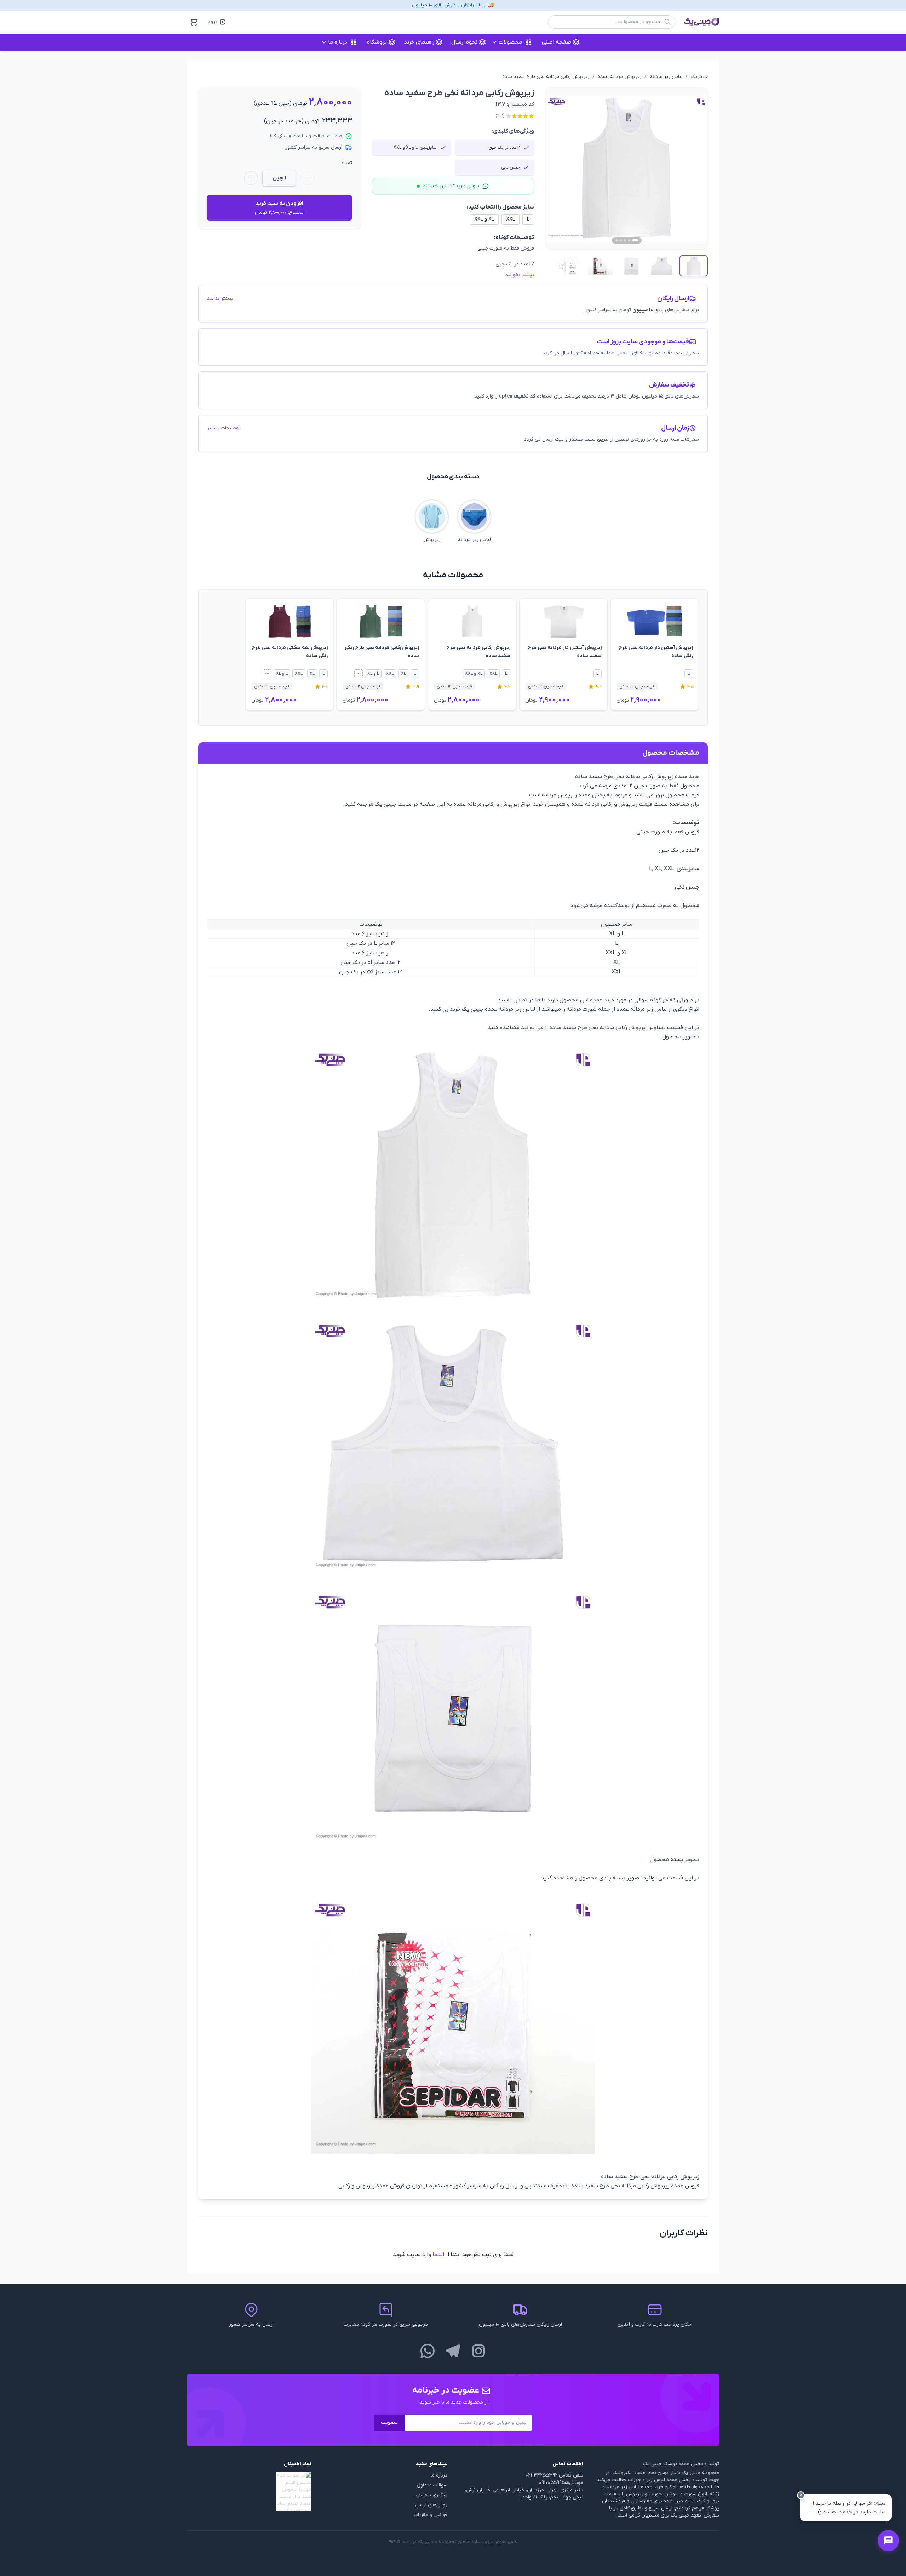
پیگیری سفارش (431, 2495)
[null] (249, 2491)
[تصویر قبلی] (559, 169)
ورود (213, 22)
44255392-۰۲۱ (541, 2475)
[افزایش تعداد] (251, 178)
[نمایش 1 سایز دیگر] (359, 674)
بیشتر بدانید (220, 299)
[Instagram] (478, 2351)
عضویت (389, 2423)
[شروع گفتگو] (888, 2541)
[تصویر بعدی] (694, 169)
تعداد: (346, 163)
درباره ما (439, 2475)
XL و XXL (484, 219)
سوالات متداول (432, 2485)
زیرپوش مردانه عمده (620, 77)
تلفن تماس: (570, 2475)
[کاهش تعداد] (308, 178)
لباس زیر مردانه (666, 77)
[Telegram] (453, 2351)
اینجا (438, 2255)
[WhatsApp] (428, 2351)
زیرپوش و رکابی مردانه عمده (486, 804)
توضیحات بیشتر (224, 428)
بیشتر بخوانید (520, 275)
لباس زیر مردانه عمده (510, 1009)
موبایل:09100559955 (561, 2483)
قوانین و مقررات (431, 2515)
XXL (511, 219)
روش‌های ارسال (431, 2505)
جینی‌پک (699, 77)
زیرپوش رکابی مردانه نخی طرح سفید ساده (546, 77)
